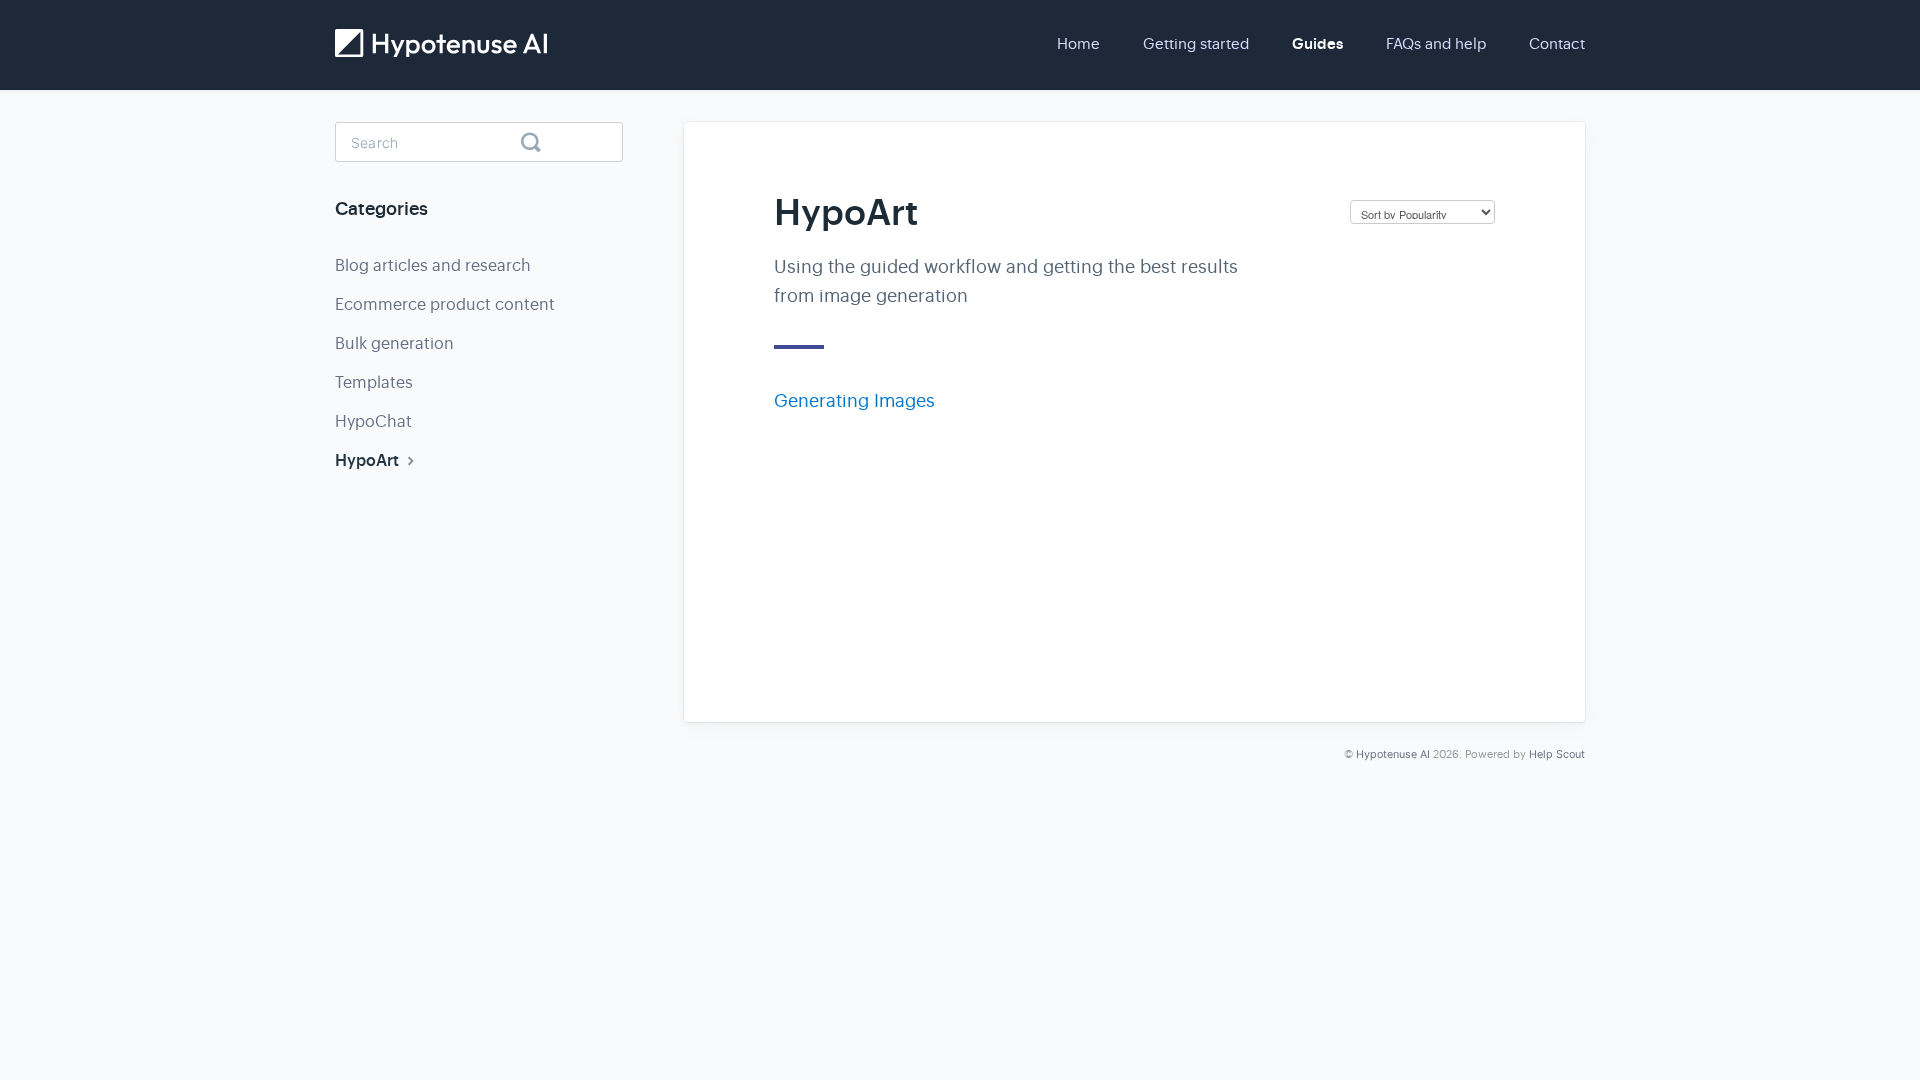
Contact (1557, 43)
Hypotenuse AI (1393, 754)
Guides (1317, 44)
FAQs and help (1436, 43)
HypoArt (369, 460)
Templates (374, 383)
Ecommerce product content (445, 305)
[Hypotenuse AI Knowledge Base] (441, 43)
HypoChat (373, 422)
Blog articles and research (433, 266)
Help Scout (1557, 754)
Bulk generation (394, 344)
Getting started (1196, 43)
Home (1078, 43)
